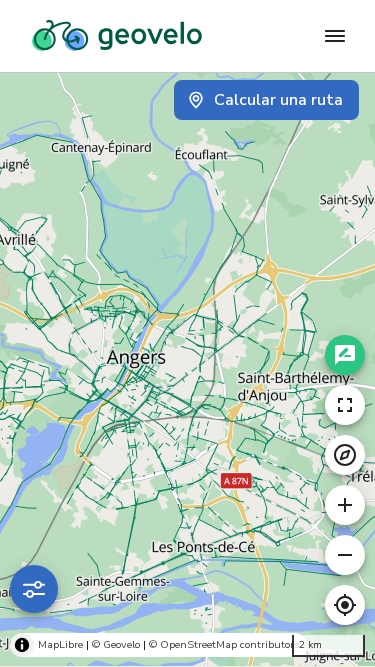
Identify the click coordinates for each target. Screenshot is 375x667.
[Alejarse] (345, 555)
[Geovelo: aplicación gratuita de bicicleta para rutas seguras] (117, 36)
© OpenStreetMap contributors (224, 644)
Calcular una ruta (278, 100)
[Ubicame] (345, 605)
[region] (187, 369)
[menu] (335, 36)
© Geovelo (116, 644)
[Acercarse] (345, 505)
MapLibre (60, 644)
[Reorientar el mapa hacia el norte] (345, 455)
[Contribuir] (345, 355)
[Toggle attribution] (22, 645)
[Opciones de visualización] (34, 589)
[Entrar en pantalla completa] (345, 405)
